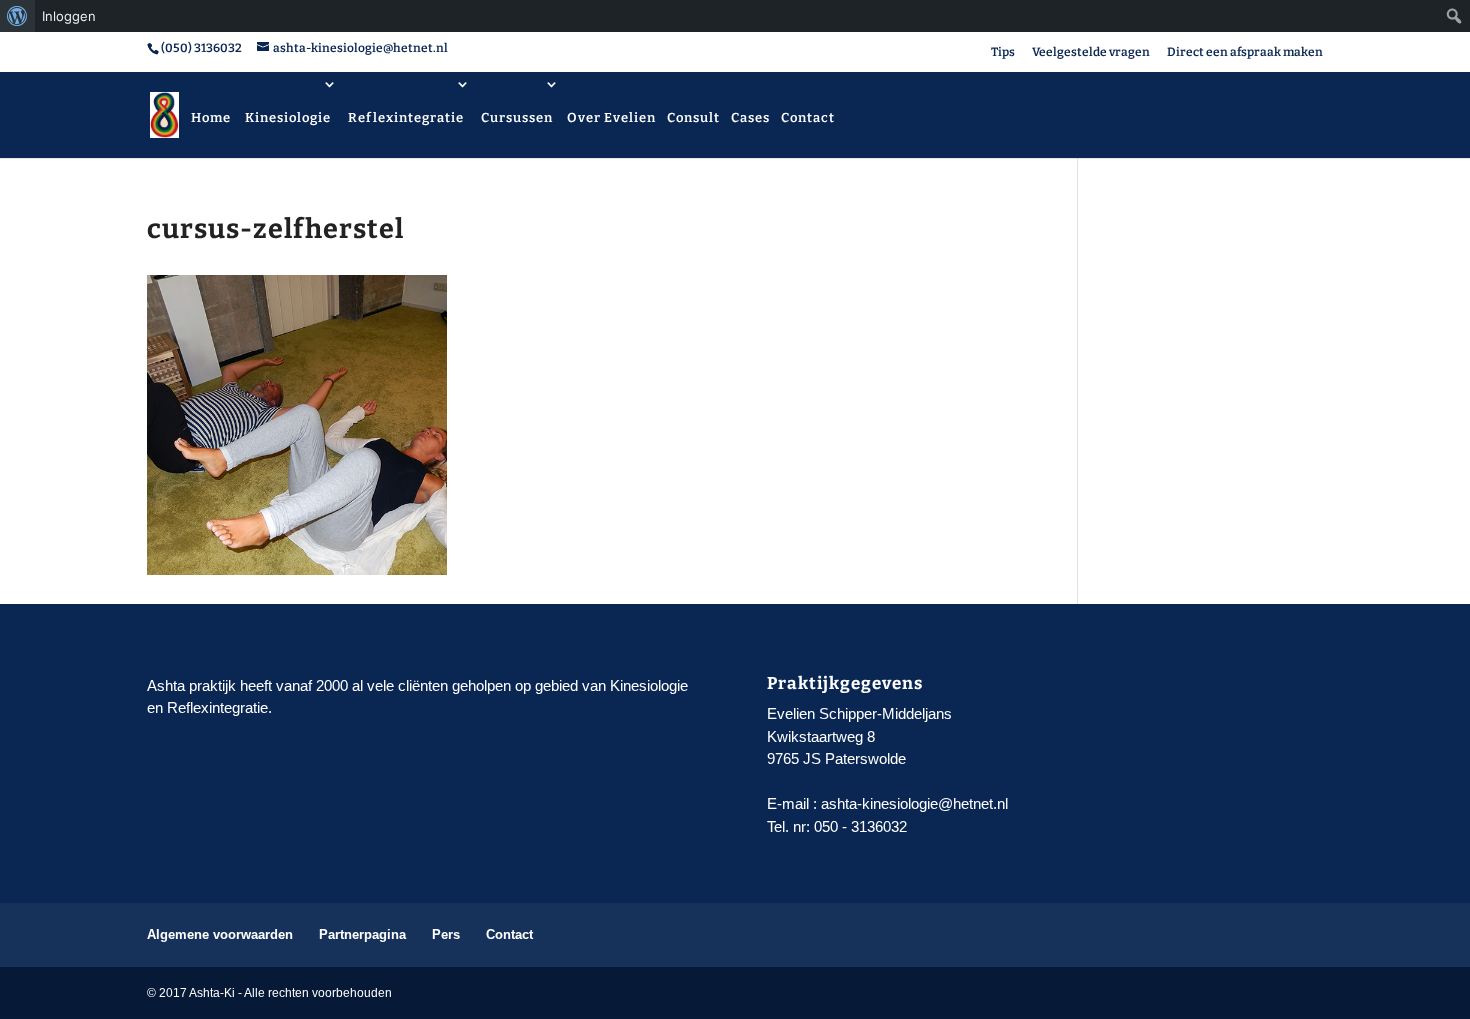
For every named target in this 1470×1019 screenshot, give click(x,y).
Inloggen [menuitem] (69, 16)
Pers (446, 934)
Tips (1003, 52)
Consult (693, 117)
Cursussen (517, 117)
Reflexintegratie (406, 117)
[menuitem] (17, 16)
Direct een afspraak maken (1245, 52)
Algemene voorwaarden (220, 934)
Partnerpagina (362, 934)
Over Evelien (611, 117)
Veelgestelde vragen (1091, 52)
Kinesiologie (288, 117)
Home (211, 117)
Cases (750, 117)
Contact (808, 117)
